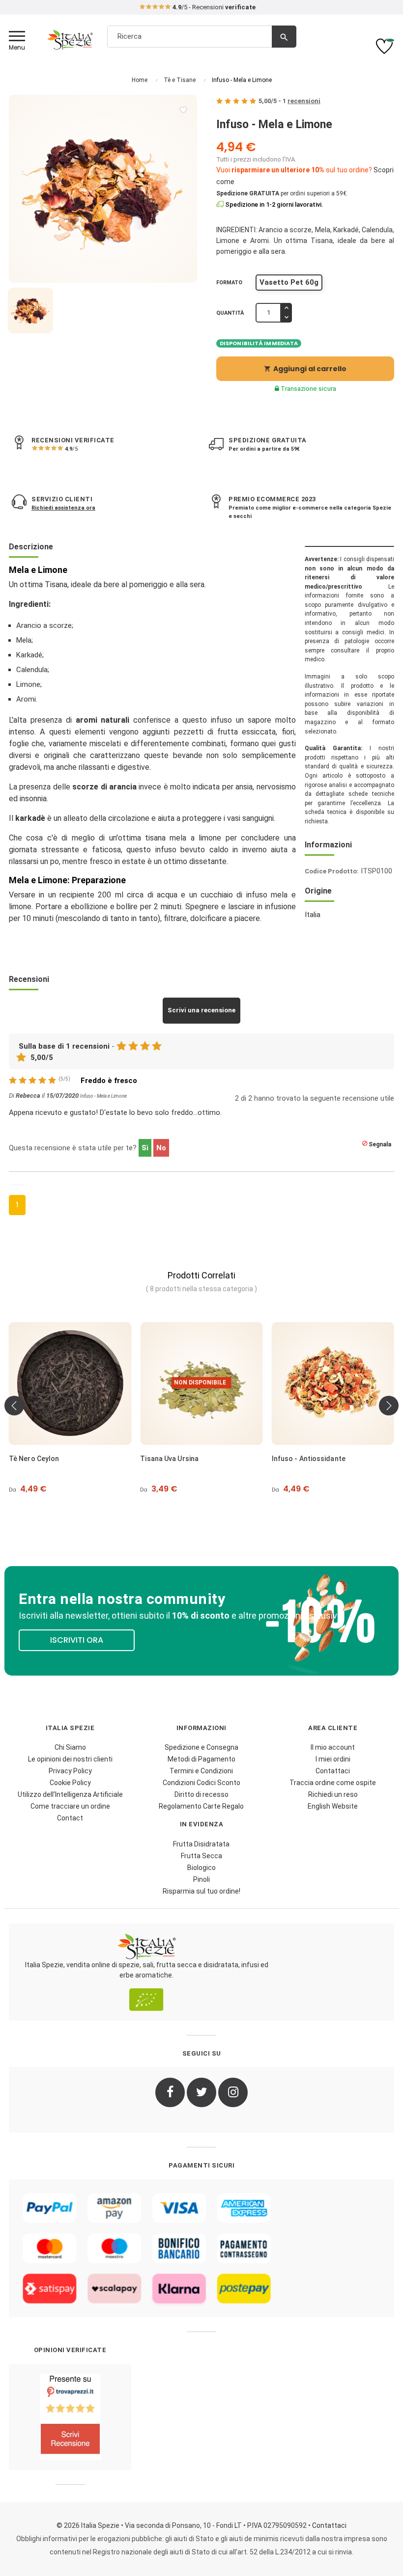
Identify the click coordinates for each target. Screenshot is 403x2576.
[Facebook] (170, 2092)
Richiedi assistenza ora (63, 508)
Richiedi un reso (333, 1794)
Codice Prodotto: (332, 871)
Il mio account (333, 1747)
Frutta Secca (201, 1856)
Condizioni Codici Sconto (201, 1783)
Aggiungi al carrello (305, 369)
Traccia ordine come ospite (333, 1783)
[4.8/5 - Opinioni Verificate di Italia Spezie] (70, 2417)
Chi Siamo (70, 1747)
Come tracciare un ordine (70, 1806)
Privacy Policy (70, 1771)
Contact (70, 1818)
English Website (333, 1806)
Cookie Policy (70, 1783)
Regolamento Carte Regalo (201, 1806)
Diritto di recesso (201, 1794)
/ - (289, 101)
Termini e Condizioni (201, 1771)
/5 (71, 449)
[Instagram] (233, 2092)
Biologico (201, 1868)
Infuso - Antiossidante (309, 1459)
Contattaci (333, 1771)
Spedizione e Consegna (201, 1747)
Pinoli (201, 1879)
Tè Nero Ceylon (34, 1459)
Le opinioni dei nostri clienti (70, 1759)
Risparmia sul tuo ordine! (201, 1891)
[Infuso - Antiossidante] (333, 1383)
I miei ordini (333, 1759)
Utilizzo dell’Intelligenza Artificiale (70, 1794)
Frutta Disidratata (201, 1844)
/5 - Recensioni (214, 7)
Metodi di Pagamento (201, 1759)
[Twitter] (201, 2092)
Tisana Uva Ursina (169, 1459)
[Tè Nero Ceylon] (70, 1383)
